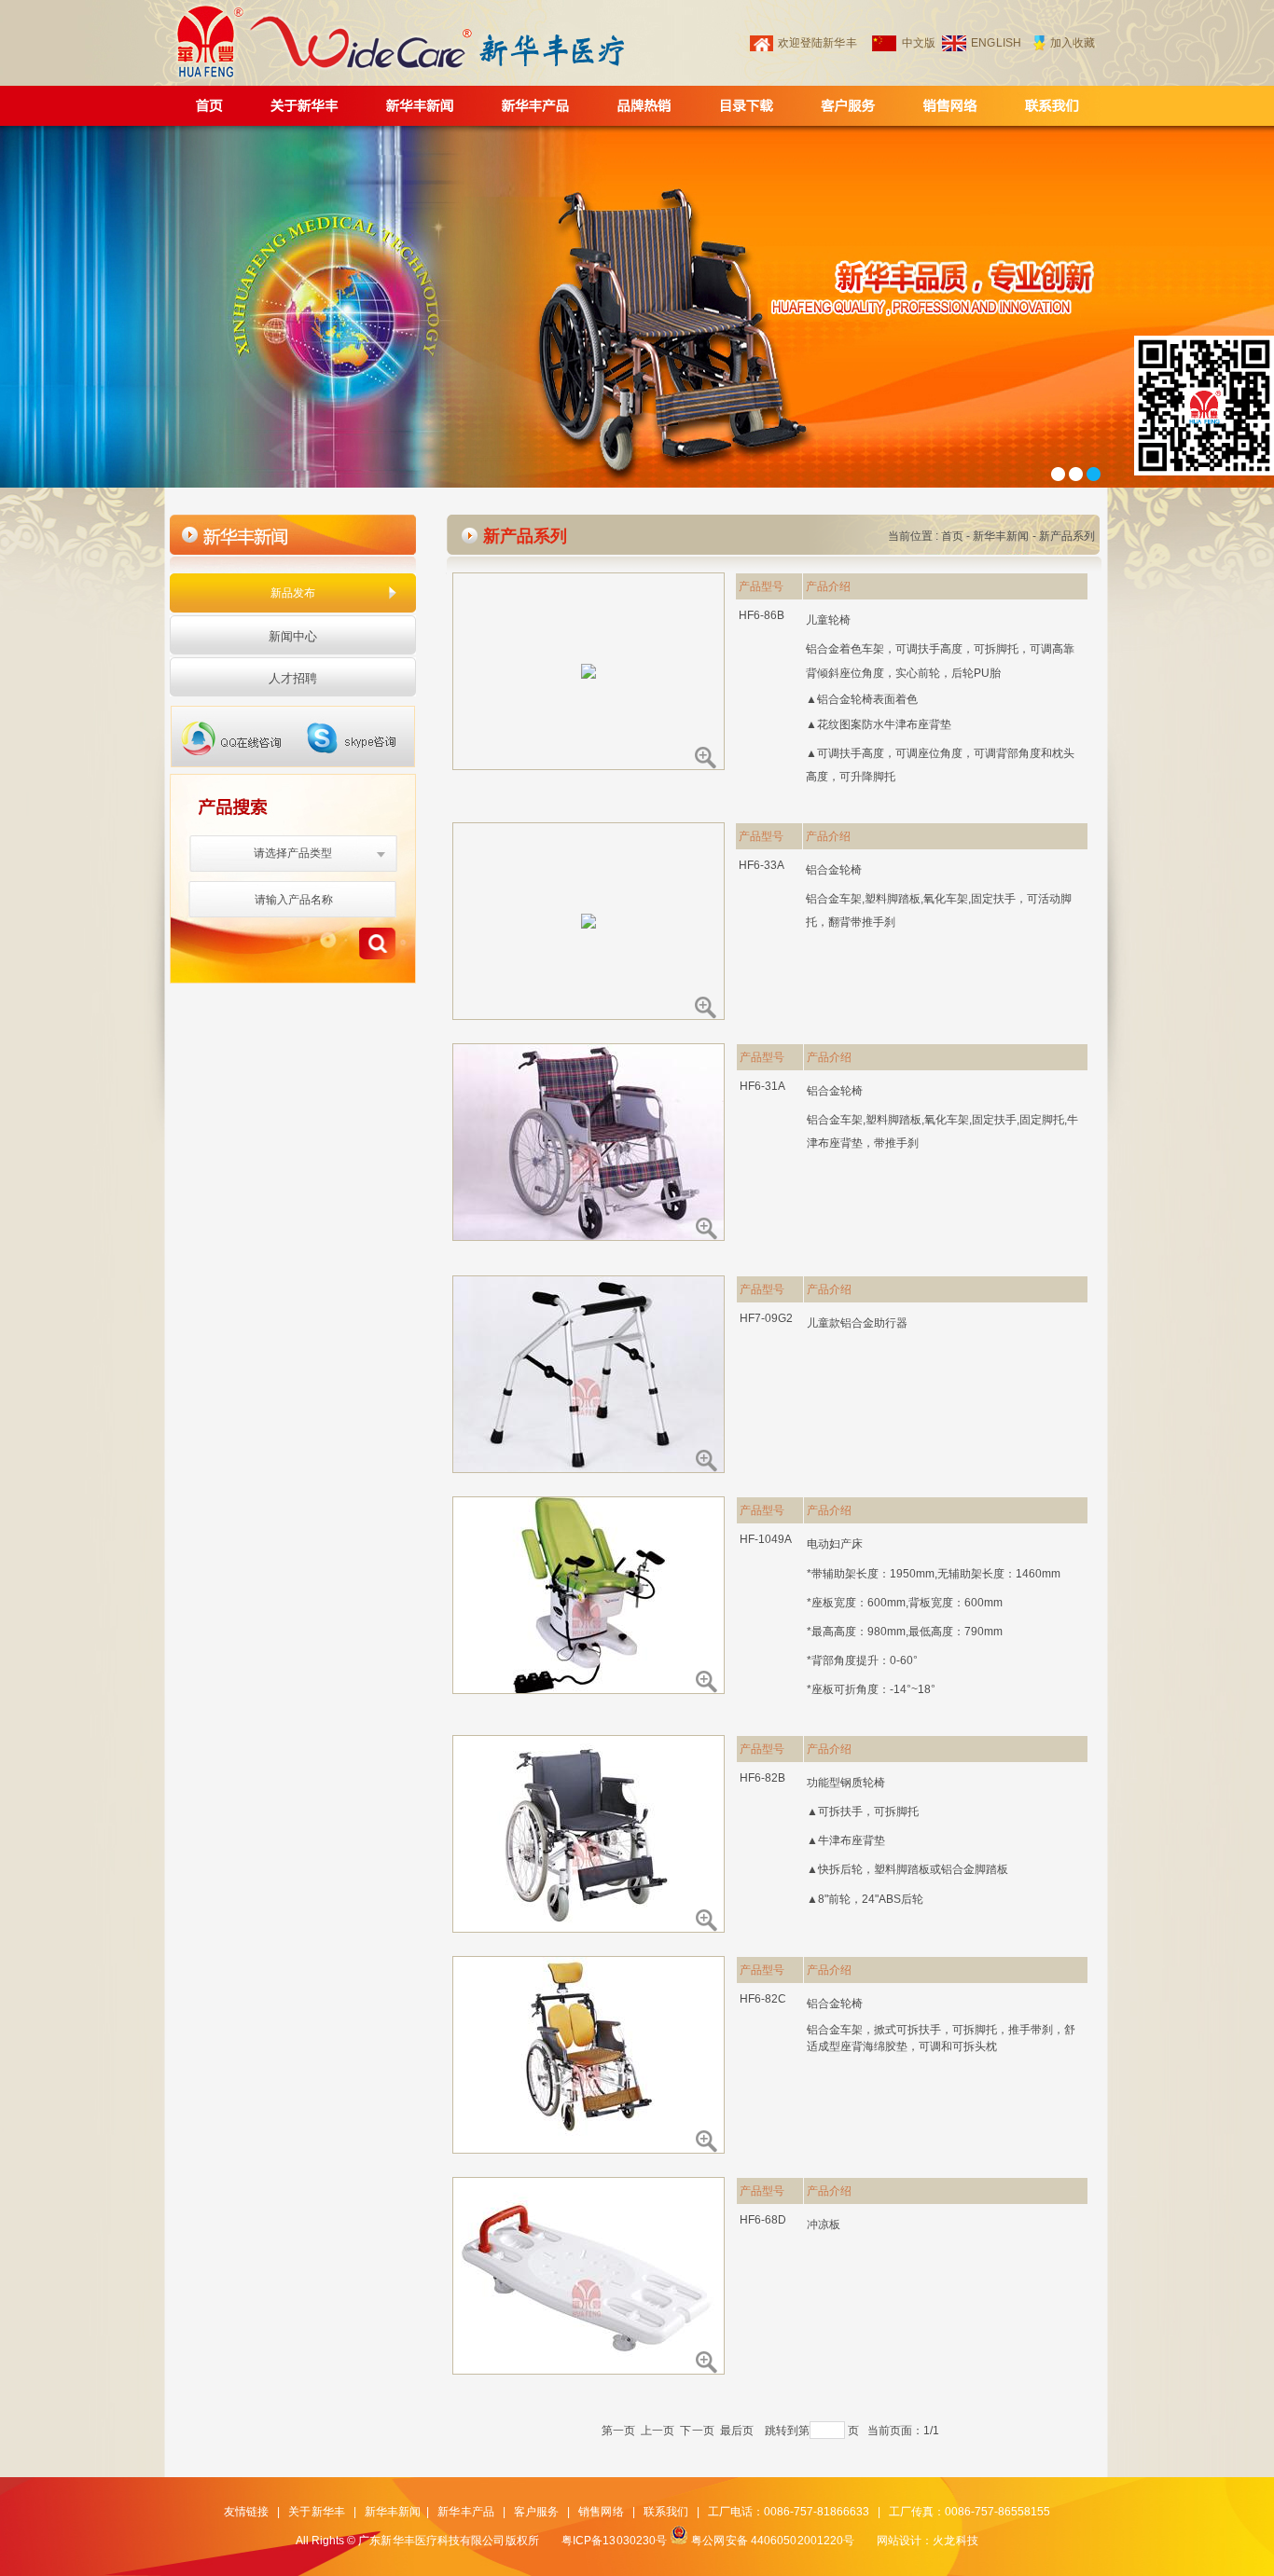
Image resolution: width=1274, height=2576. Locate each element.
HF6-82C (763, 1999)
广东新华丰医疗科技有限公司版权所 (449, 2541)
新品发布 (293, 593)
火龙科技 (955, 2541)
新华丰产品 (466, 2512)
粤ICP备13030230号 (614, 2541)
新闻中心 (293, 636)
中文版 (919, 43)
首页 (952, 536)
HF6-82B (763, 1778)
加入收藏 (1073, 43)
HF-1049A (766, 1539)
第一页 (618, 2431)
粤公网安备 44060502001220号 (773, 2541)
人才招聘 (293, 678)
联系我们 (666, 2512)
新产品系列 (1067, 536)
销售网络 (601, 2512)
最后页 (737, 2431)
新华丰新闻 (1001, 536)
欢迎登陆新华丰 (817, 43)
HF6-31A (763, 1086)
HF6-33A (762, 865)
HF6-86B (762, 615)
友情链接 (246, 2512)
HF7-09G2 (767, 1318)
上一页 (658, 2431)
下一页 (697, 2431)
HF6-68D (763, 2220)
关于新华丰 (317, 2512)
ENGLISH (996, 43)
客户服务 (536, 2512)
